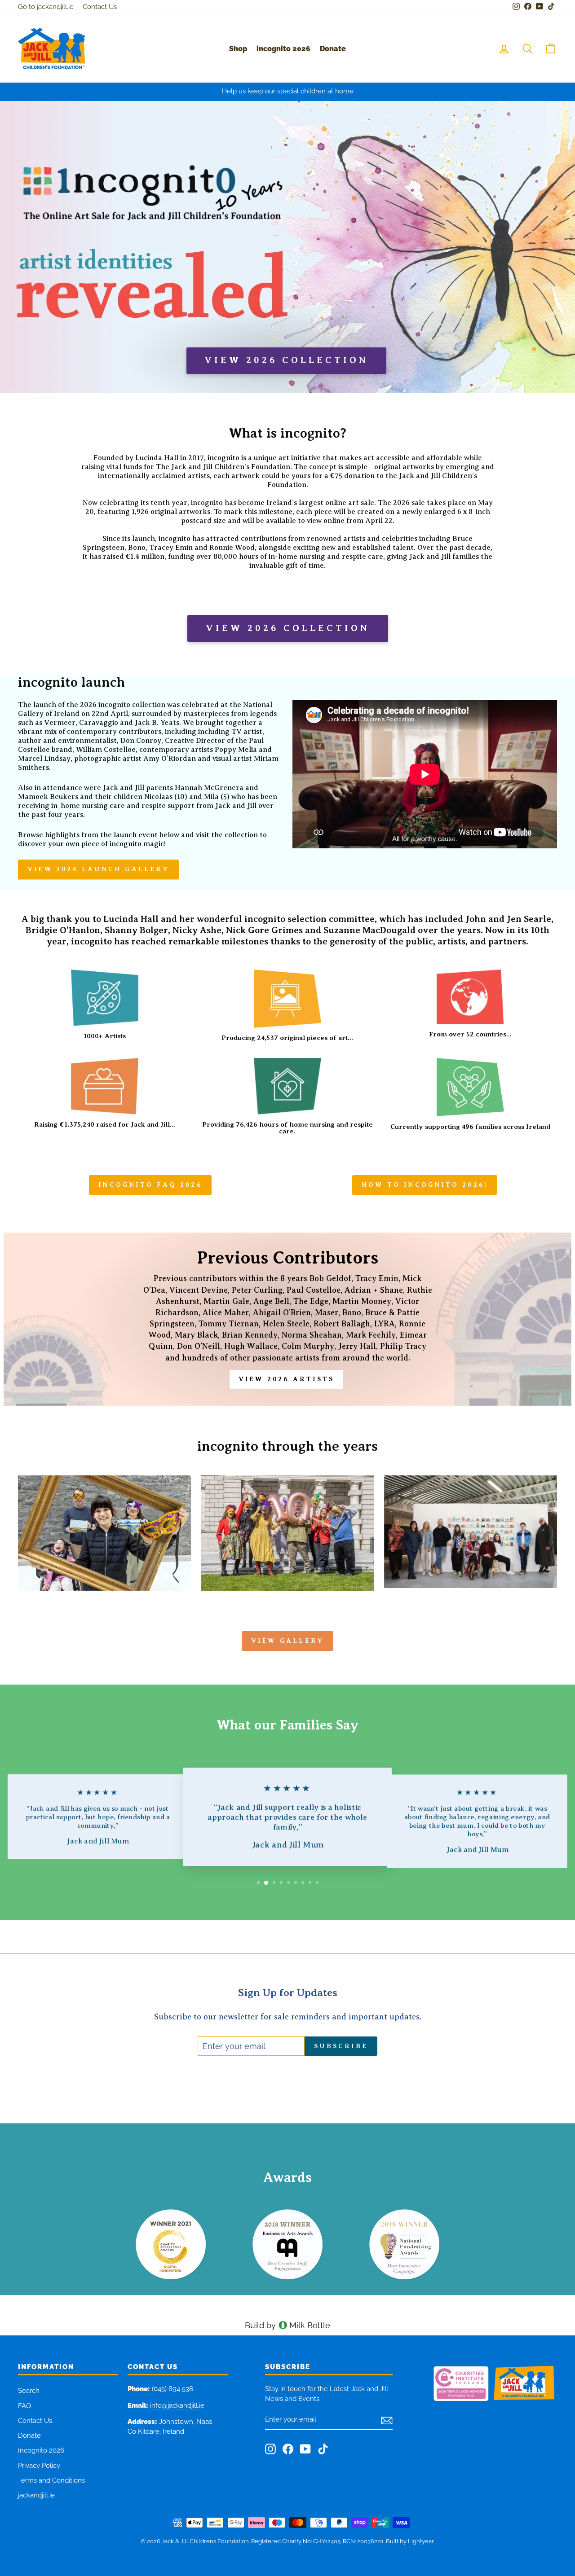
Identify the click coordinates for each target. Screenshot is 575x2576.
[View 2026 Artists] (287, 1319)
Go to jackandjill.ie (46, 7)
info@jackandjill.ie (177, 2405)
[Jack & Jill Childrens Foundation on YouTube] (305, 2449)
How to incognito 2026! (425, 1185)
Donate (333, 49)
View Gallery (287, 1641)
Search (29, 2391)
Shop (238, 49)
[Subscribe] (387, 2420)
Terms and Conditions (51, 2480)
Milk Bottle (310, 2325)
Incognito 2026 (41, 2450)
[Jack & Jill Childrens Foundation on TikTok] (323, 2449)
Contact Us (100, 7)
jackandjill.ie (36, 2495)
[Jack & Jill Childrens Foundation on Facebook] (288, 2449)
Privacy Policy (39, 2466)
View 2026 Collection (288, 628)
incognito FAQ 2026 (150, 1185)
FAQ (24, 2406)
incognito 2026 (283, 49)
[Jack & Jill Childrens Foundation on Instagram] (270, 2449)
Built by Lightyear (410, 2541)
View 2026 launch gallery (98, 869)
